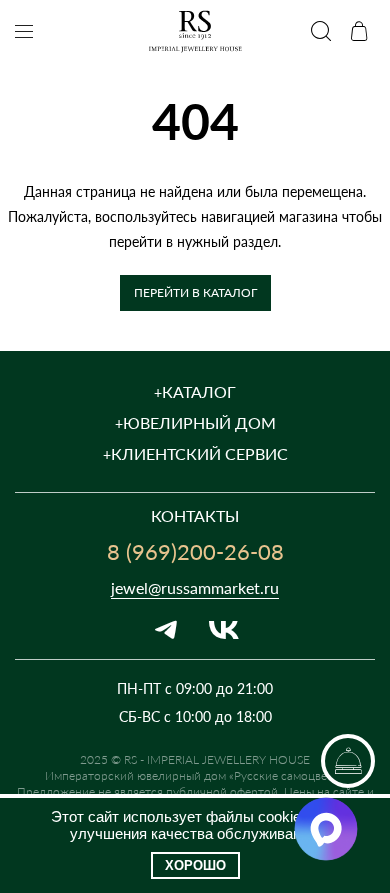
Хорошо (195, 865)
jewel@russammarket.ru (195, 587)
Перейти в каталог (195, 292)
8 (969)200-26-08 (195, 551)
